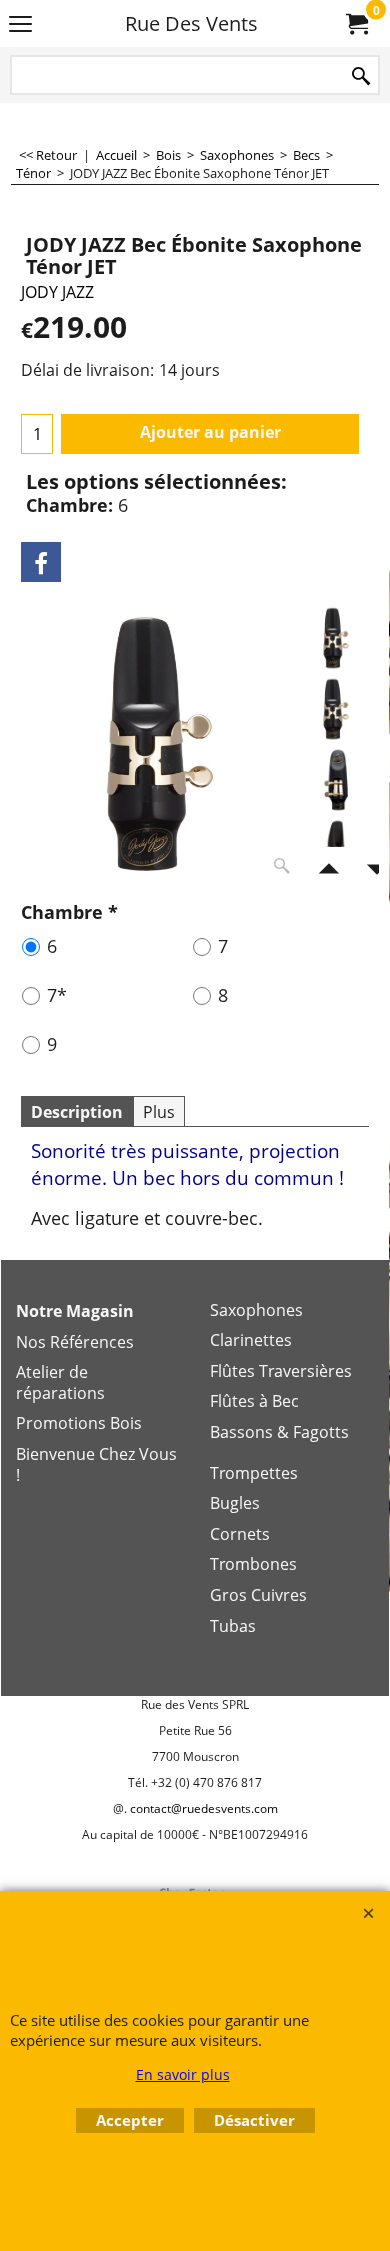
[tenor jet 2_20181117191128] (336, 709)
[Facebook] (41, 562)
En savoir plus (183, 2074)
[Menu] (20, 25)
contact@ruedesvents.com (204, 1808)
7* (57, 995)
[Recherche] (361, 76)
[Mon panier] (356, 24)
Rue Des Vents (191, 23)
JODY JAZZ (57, 292)
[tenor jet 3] (336, 780)
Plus (159, 1112)
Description (77, 1112)
